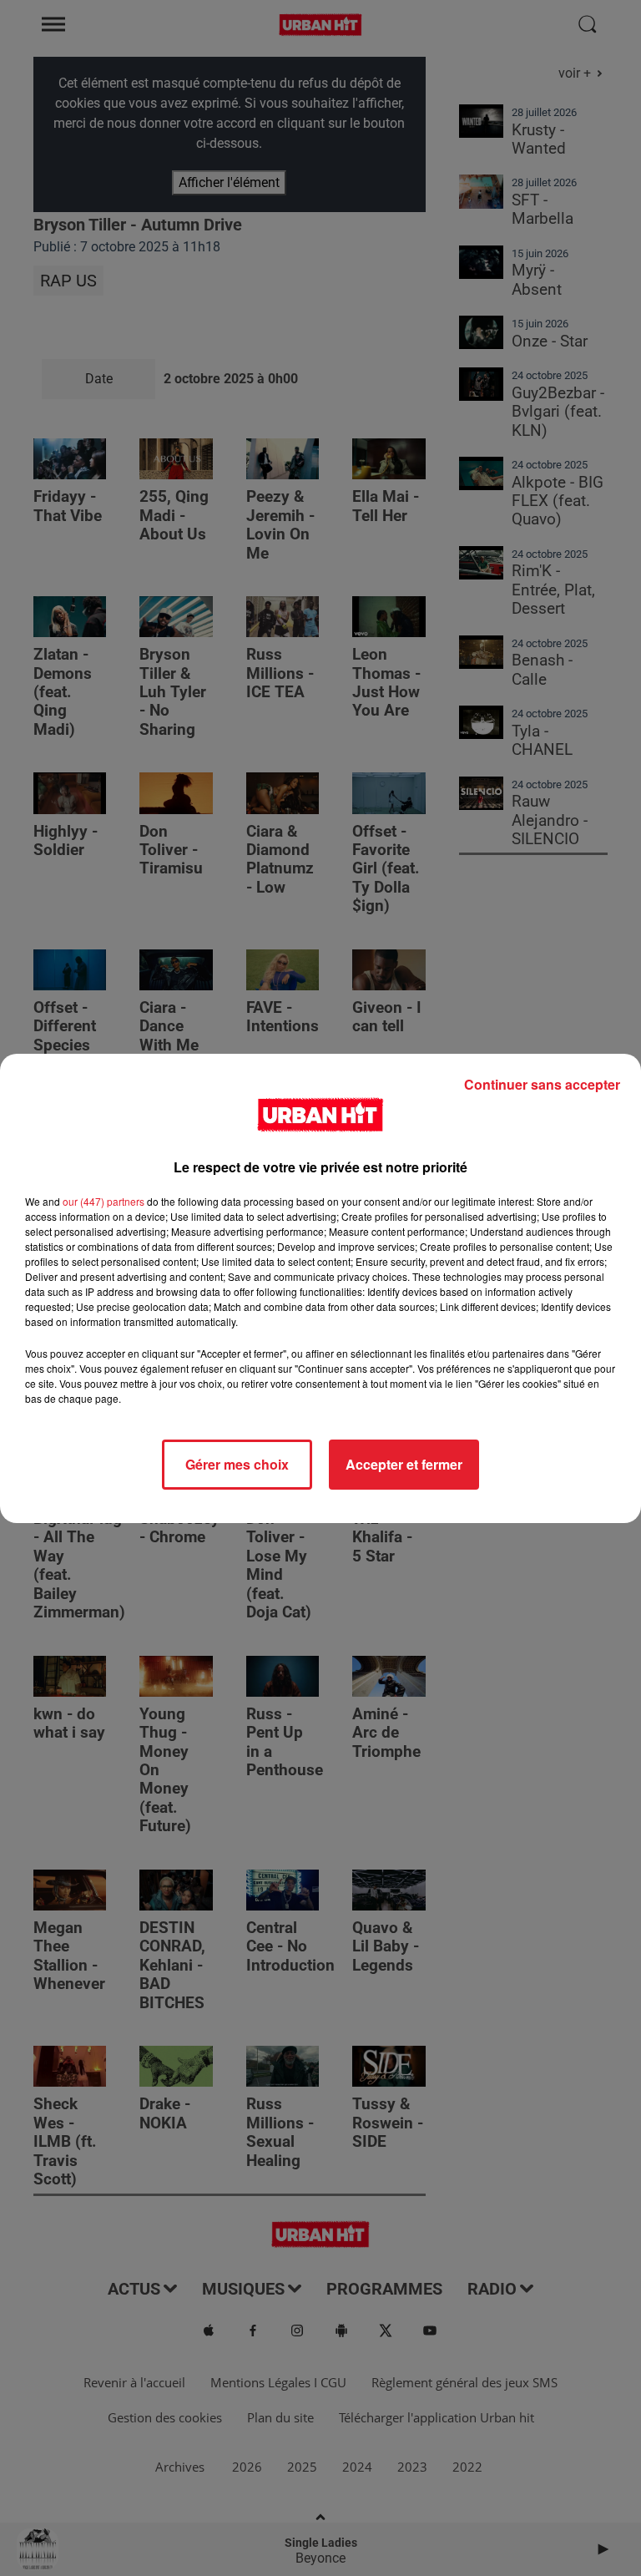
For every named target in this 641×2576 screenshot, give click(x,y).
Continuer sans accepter (542, 1084)
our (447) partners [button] (103, 1201)
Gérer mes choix (237, 1464)
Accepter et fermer (404, 1464)
